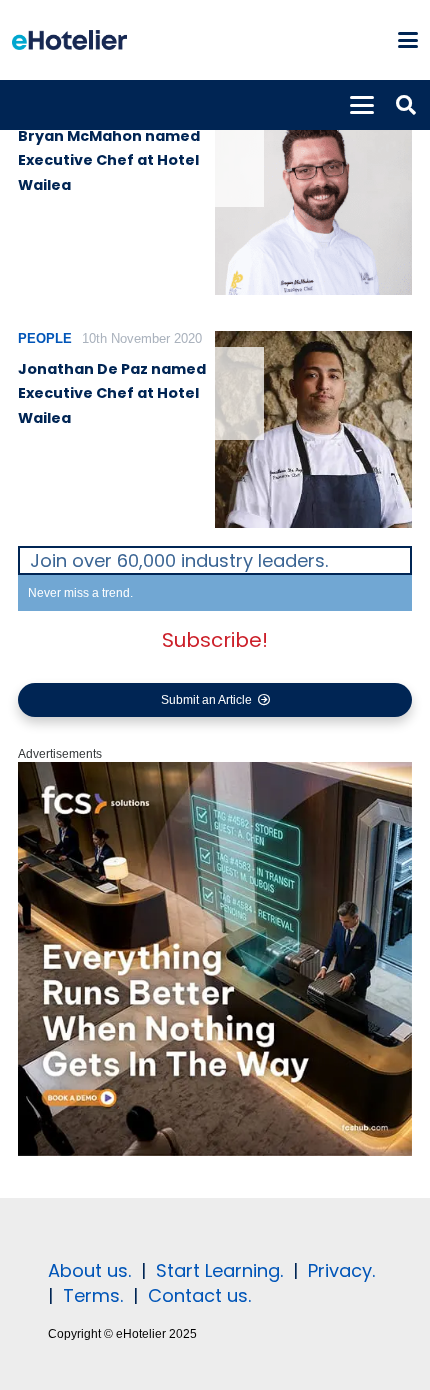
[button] (407, 40)
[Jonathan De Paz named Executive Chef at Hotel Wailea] (313, 429)
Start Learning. (217, 1270)
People (45, 338)
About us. (89, 1270)
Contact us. (199, 1295)
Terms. (93, 1295)
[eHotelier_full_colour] (69, 40)
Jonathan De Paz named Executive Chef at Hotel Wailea (112, 393)
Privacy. (341, 1270)
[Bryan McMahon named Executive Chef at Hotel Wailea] (313, 196)
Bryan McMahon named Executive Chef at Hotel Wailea (109, 160)
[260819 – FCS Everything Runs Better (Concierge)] (215, 1152)
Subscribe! (215, 640)
